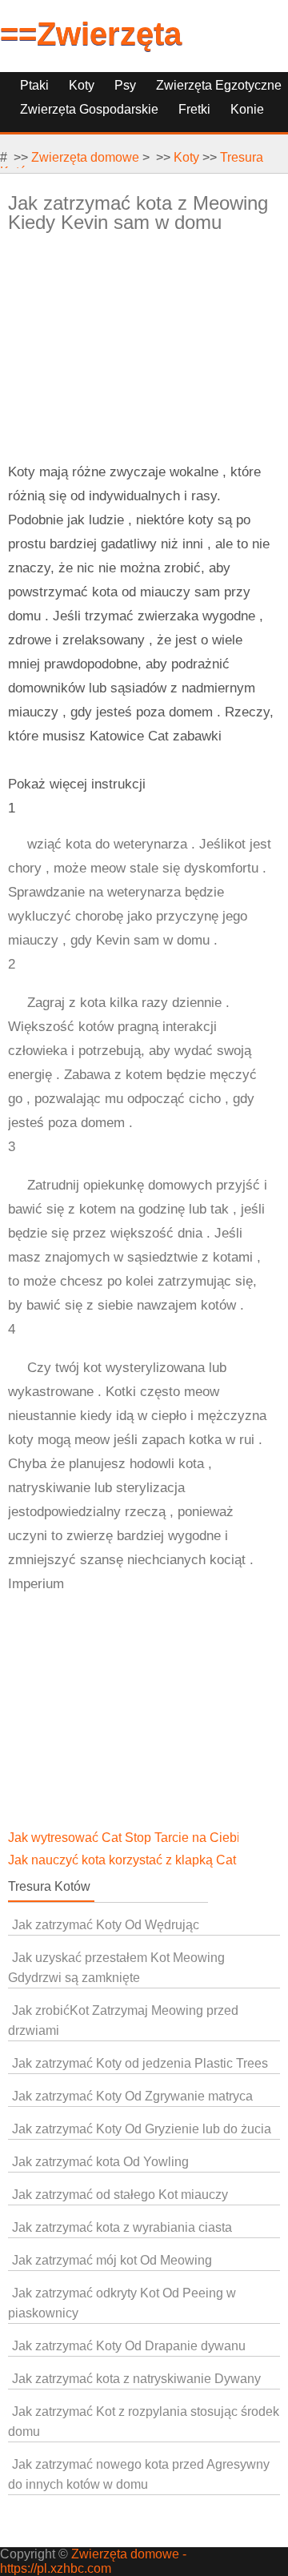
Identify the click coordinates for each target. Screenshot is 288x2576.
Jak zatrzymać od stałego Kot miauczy (120, 2195)
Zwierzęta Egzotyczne (219, 85)
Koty (82, 85)
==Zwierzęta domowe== (91, 52)
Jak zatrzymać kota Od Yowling (100, 2162)
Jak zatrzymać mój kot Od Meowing (112, 2260)
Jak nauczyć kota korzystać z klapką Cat (124, 1860)
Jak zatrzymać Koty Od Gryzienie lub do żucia (142, 2129)
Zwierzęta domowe (85, 157)
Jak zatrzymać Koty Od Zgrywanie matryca (132, 2096)
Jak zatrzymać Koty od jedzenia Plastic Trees (140, 2063)
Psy (125, 85)
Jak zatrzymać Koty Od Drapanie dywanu (129, 2346)
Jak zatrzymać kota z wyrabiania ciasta (122, 2227)
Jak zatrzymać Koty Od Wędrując (106, 1925)
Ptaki (34, 85)
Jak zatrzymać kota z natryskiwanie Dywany (136, 2379)
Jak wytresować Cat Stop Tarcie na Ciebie (129, 1838)
